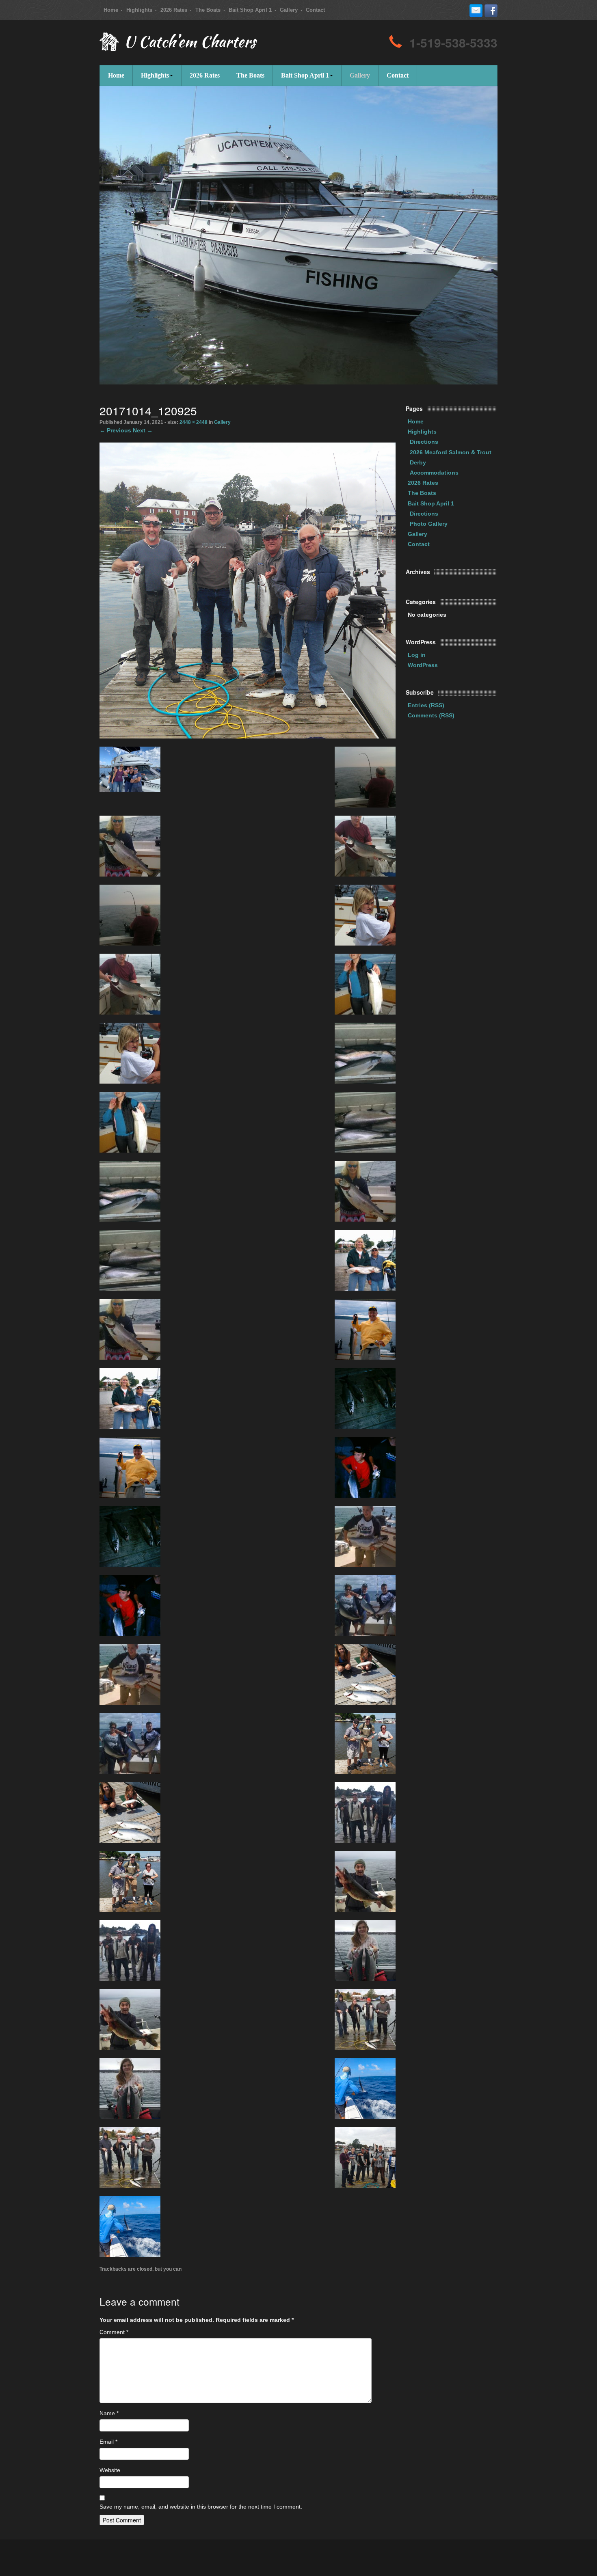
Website (110, 2470)
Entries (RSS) (426, 705)
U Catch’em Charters (190, 43)
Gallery (289, 10)
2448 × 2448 (194, 422)
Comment (114, 2332)
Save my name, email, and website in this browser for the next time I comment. (201, 2507)
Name (109, 2413)
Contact (315, 10)
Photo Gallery (429, 524)
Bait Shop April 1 (250, 10)
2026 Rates (174, 10)
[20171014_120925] (248, 590)
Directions (424, 442)
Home (111, 10)
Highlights (139, 10)
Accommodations (434, 473)
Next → (143, 430)
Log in (417, 655)
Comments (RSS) (431, 715)
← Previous (115, 430)
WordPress (423, 665)
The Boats (208, 10)
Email (108, 2442)
